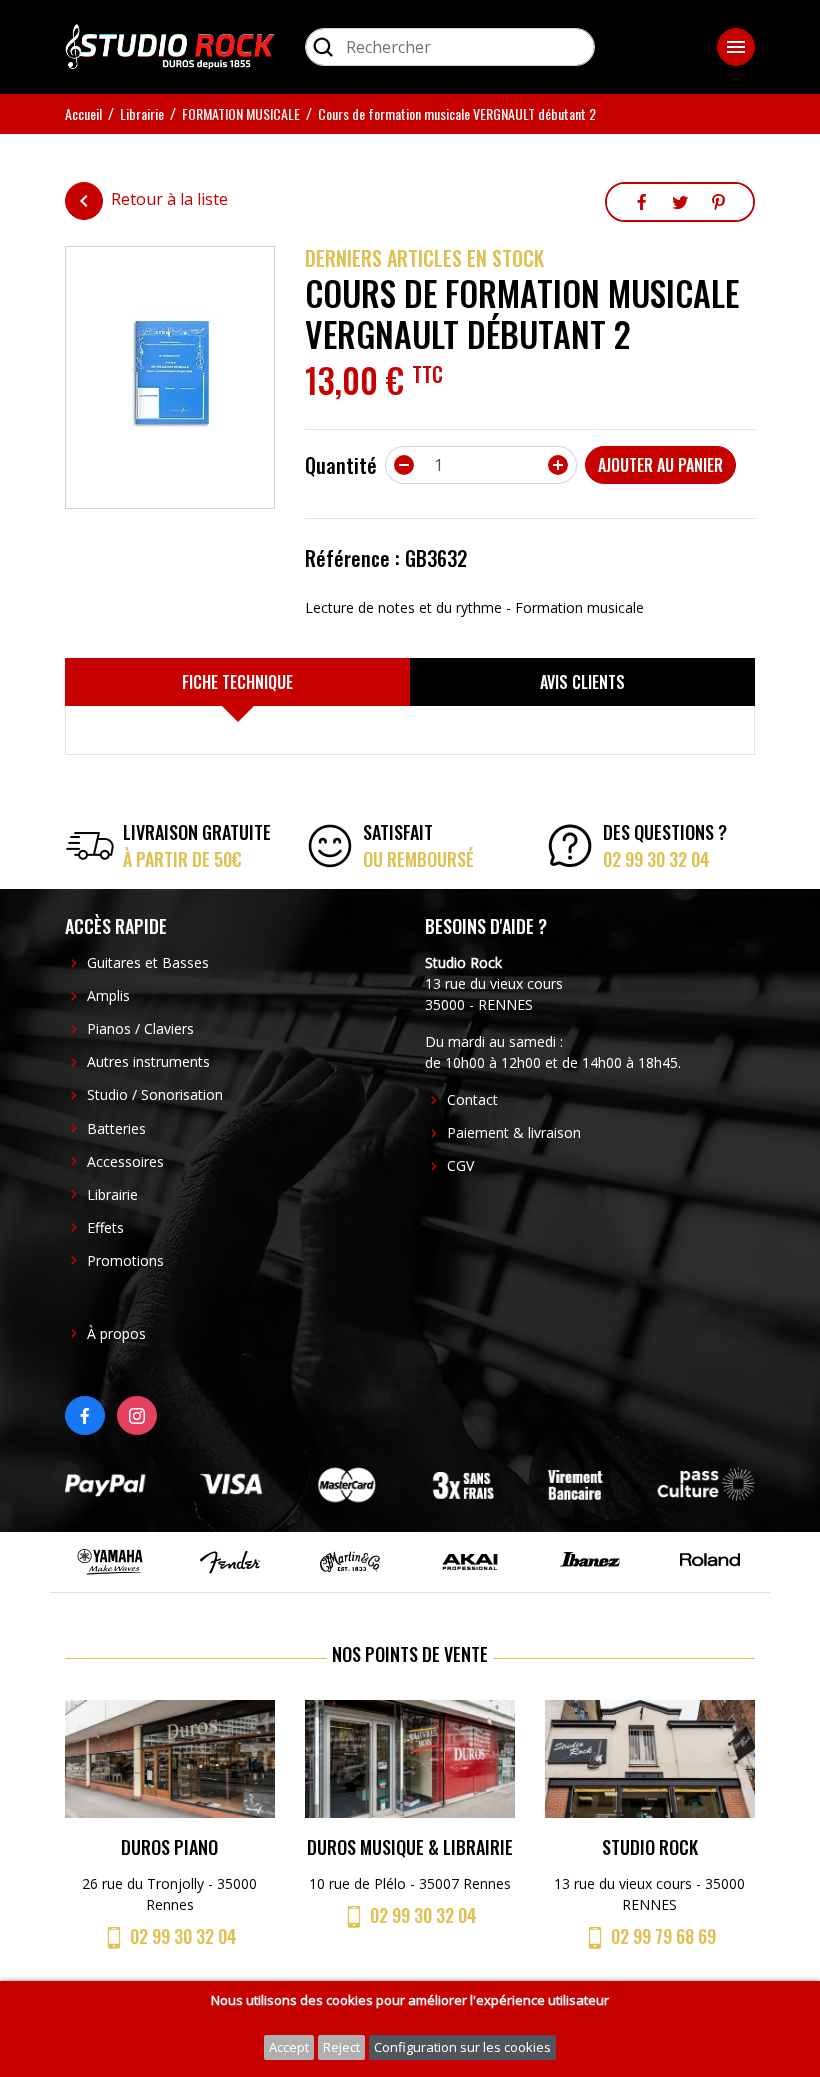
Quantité (341, 465)
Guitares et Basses (148, 962)
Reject (341, 2047)
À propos (116, 1333)
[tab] (237, 682)
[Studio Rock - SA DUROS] (170, 45)
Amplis (108, 995)
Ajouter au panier (660, 465)
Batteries (116, 1128)
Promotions (125, 1260)
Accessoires (125, 1161)
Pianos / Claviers (140, 1028)
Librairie (112, 1194)
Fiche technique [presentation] (237, 682)
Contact (472, 1099)
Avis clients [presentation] (582, 682)
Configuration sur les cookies (462, 2047)
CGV (460, 1165)
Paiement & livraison (514, 1132)
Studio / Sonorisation (155, 1094)
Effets (105, 1227)
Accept (289, 2047)
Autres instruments (148, 1061)
